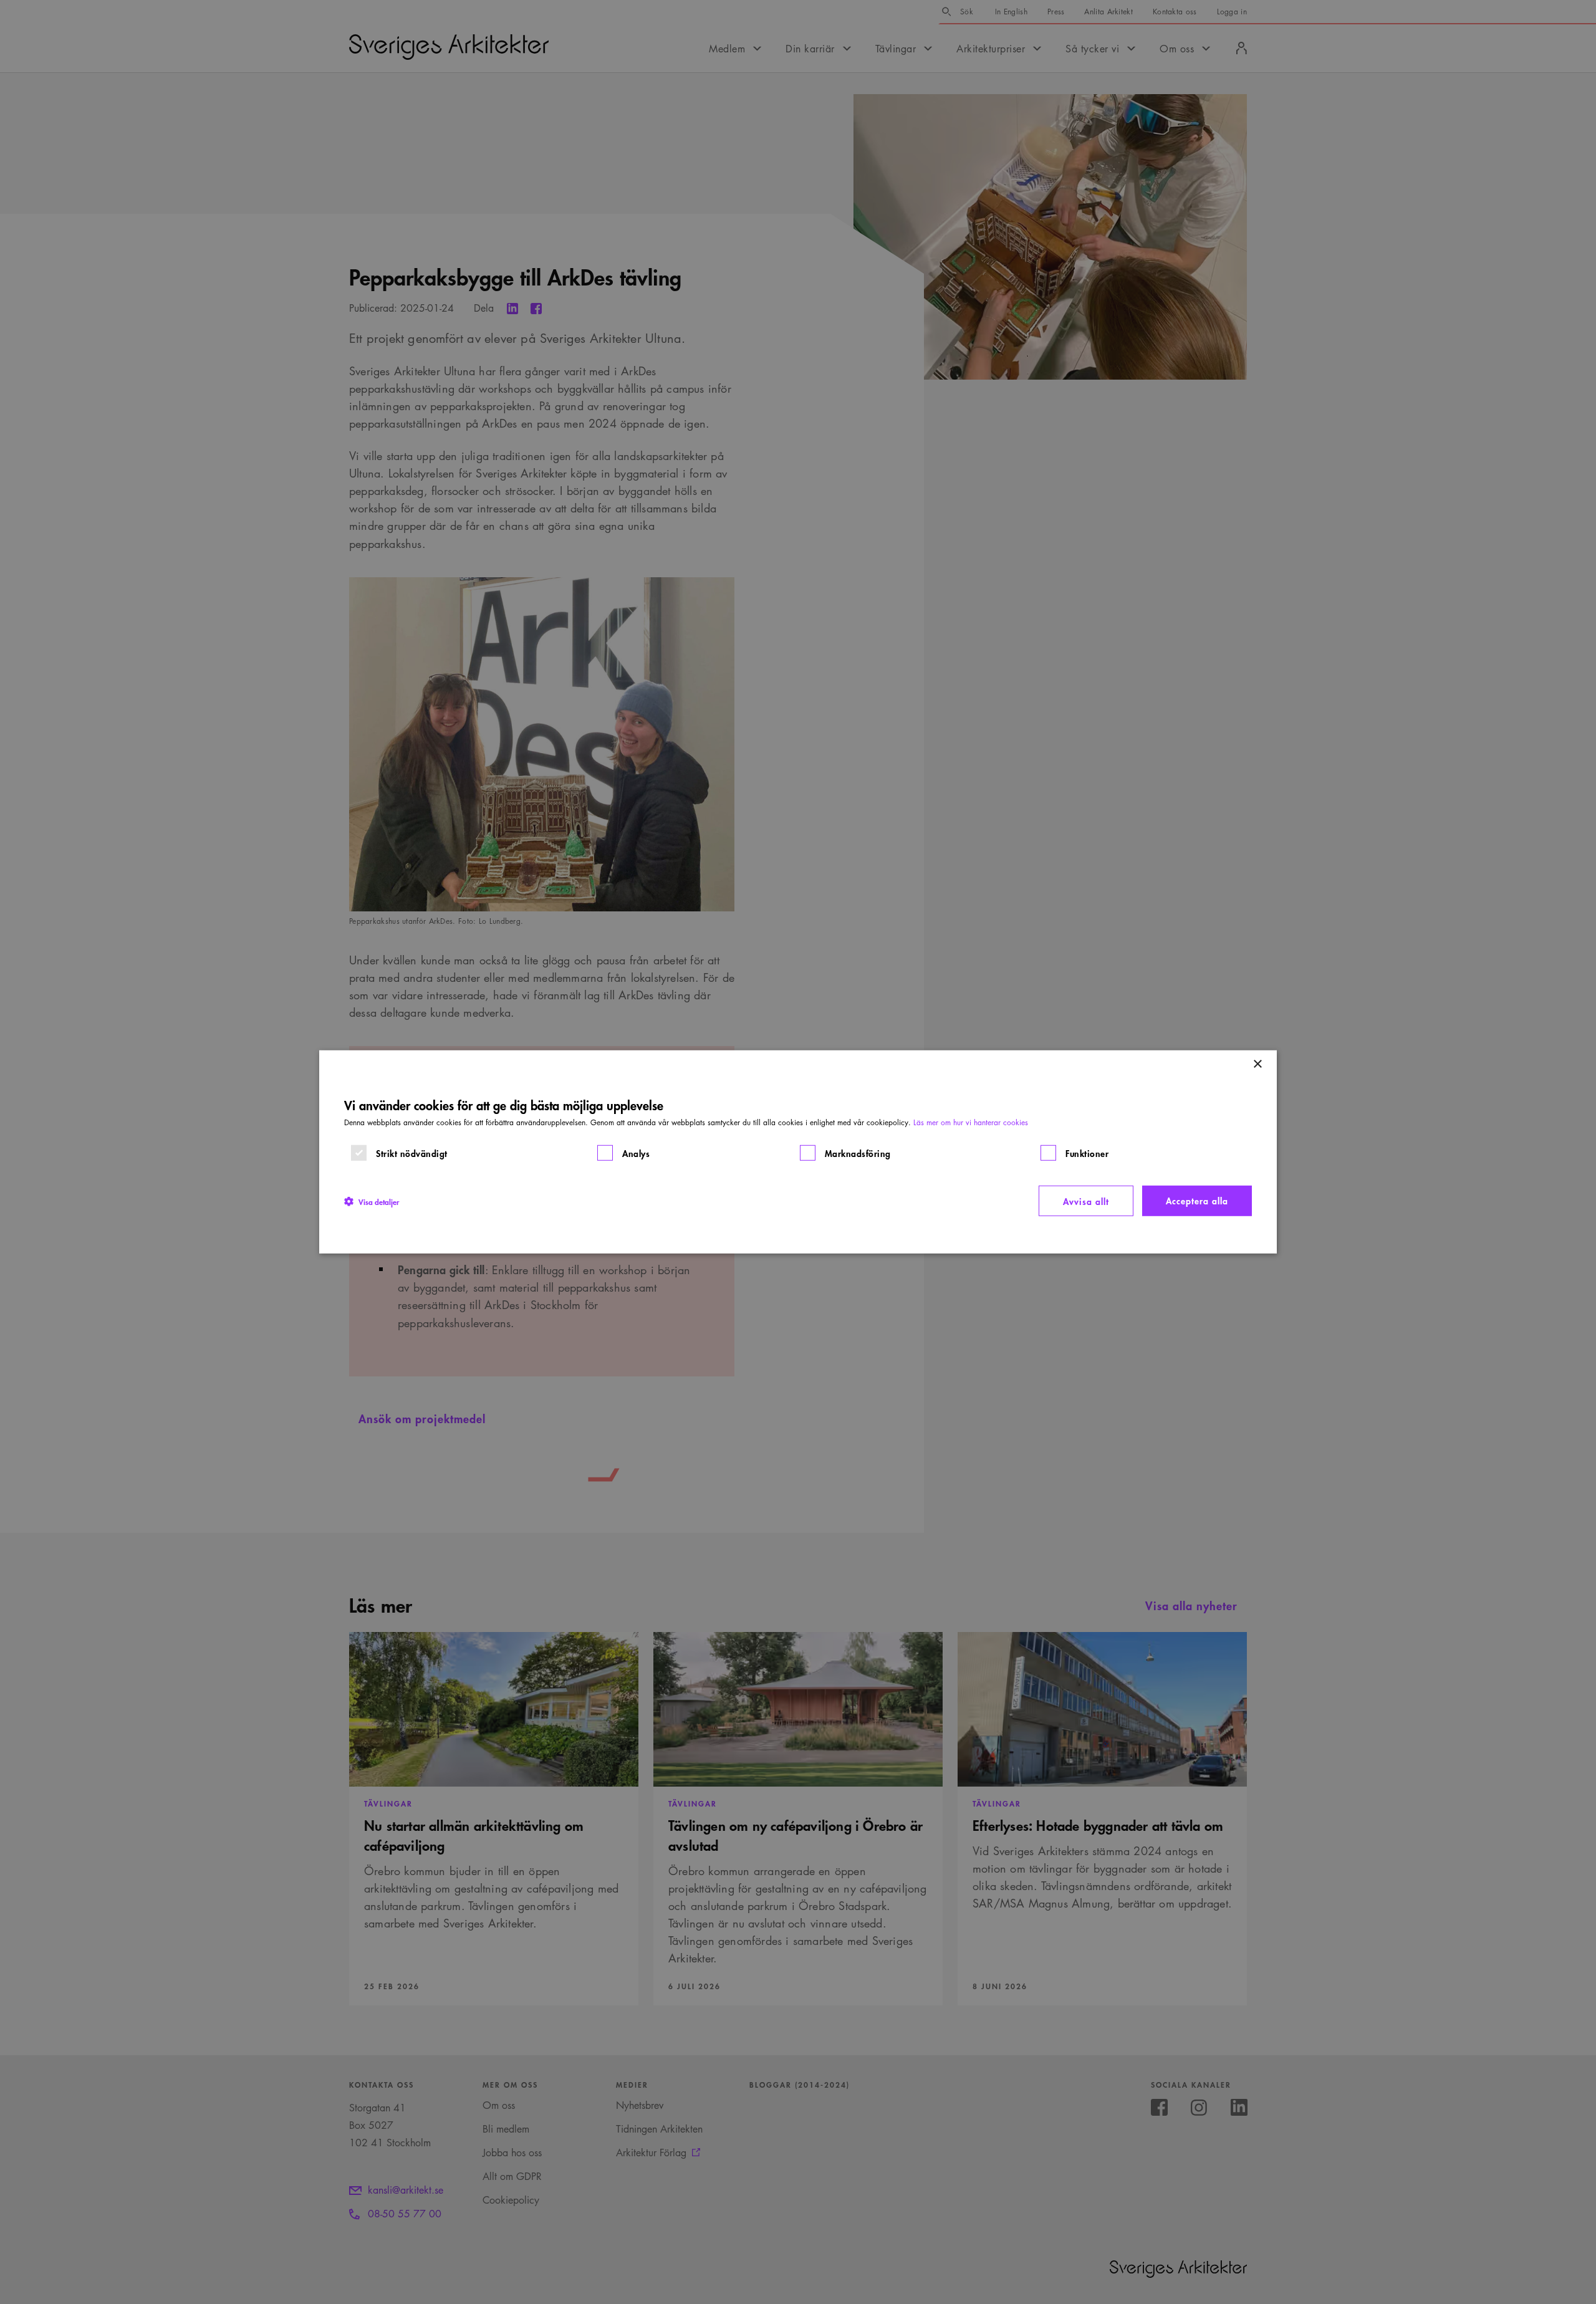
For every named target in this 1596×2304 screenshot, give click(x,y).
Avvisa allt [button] (1086, 1201)
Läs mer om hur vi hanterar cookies (971, 1122)
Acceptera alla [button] (1197, 1200)
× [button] (1257, 1064)
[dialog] (798, 1152)
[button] (372, 1201)
